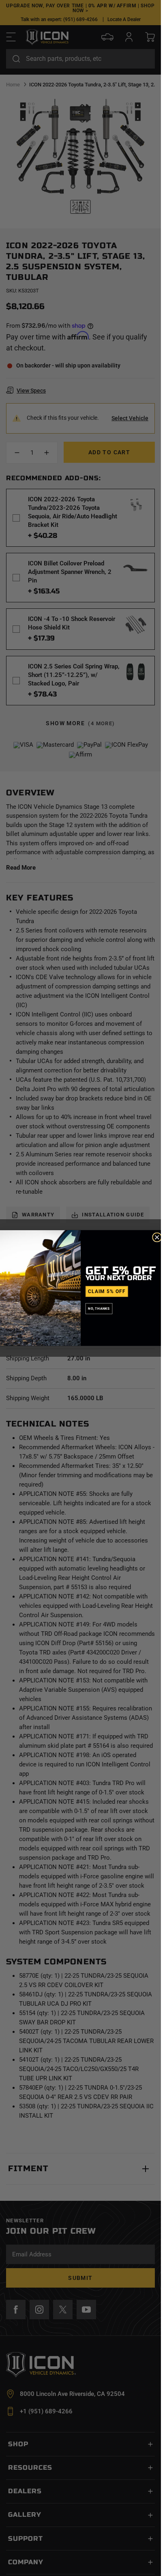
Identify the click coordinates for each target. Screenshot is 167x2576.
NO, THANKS (99, 1309)
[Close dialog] (157, 1237)
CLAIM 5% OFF (107, 1291)
